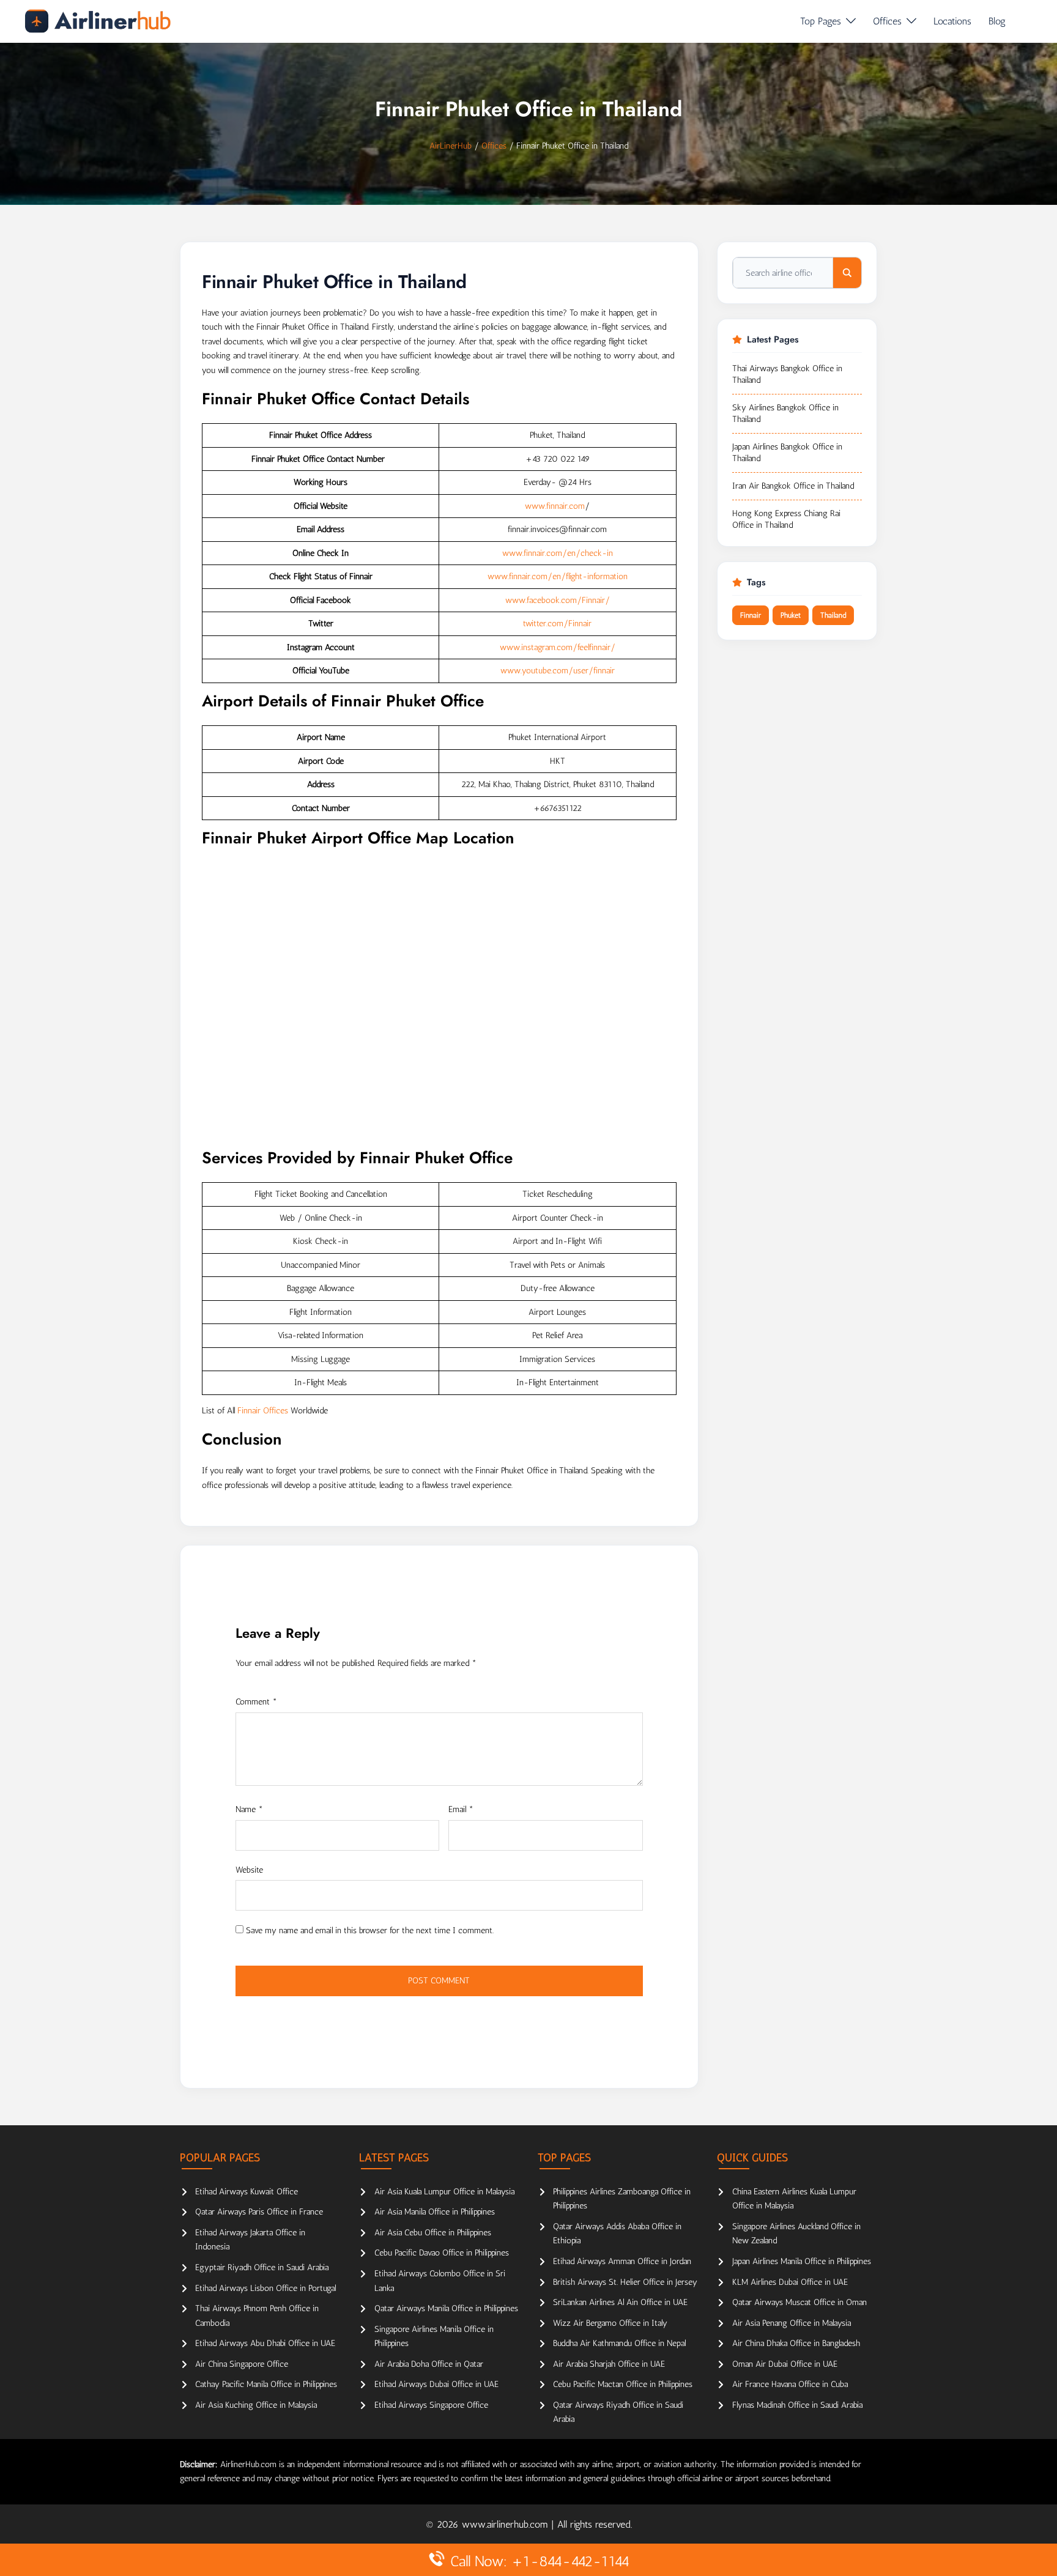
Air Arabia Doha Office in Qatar (429, 2364)
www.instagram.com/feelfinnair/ (558, 647)
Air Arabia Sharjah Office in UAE (609, 2364)
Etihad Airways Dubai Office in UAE (436, 2384)
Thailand (833, 615)
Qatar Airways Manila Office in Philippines (446, 2308)
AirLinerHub (451, 146)
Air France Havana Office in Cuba (790, 2384)
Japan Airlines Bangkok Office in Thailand (787, 453)
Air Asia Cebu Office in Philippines (433, 2233)
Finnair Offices (263, 1411)
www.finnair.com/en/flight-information (558, 576)
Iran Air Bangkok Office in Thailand (793, 486)
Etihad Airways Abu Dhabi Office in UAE (265, 2343)
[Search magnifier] (847, 273)
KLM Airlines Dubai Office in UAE (790, 2282)
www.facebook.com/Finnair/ (558, 600)
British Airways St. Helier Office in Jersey (625, 2282)
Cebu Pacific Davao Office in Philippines (442, 2253)
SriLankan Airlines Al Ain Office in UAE (620, 2302)
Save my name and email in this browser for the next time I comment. (370, 1930)
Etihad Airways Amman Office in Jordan (622, 2261)
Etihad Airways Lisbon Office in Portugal (265, 2288)
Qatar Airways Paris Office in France (259, 2212)
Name (249, 1809)
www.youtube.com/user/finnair (558, 671)
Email (461, 1809)
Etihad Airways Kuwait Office (247, 2192)
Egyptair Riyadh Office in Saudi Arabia (262, 2267)
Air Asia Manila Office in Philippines (435, 2212)
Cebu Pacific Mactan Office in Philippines (623, 2384)
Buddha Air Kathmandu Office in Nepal (619, 2343)
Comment (256, 1702)
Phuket (791, 615)
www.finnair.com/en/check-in (558, 553)
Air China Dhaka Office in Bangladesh (796, 2343)
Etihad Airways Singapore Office (431, 2405)
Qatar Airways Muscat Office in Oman (799, 2302)
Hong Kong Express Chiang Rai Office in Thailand (786, 520)
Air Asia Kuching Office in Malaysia (256, 2405)
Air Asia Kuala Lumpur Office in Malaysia (444, 2192)
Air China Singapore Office (242, 2364)
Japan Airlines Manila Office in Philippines (802, 2261)
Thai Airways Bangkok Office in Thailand (787, 375)
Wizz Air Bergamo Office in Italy (610, 2323)
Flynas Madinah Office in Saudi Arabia (797, 2405)
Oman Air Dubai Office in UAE (785, 2364)
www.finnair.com (555, 506)
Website (249, 1870)
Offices (887, 21)
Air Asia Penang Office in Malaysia (792, 2323)
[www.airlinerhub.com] (98, 21)
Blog (997, 21)
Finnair (751, 615)
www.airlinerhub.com (506, 2524)
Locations (952, 21)
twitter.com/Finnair (557, 624)
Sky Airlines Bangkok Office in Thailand (785, 414)
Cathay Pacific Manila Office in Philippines (266, 2384)
